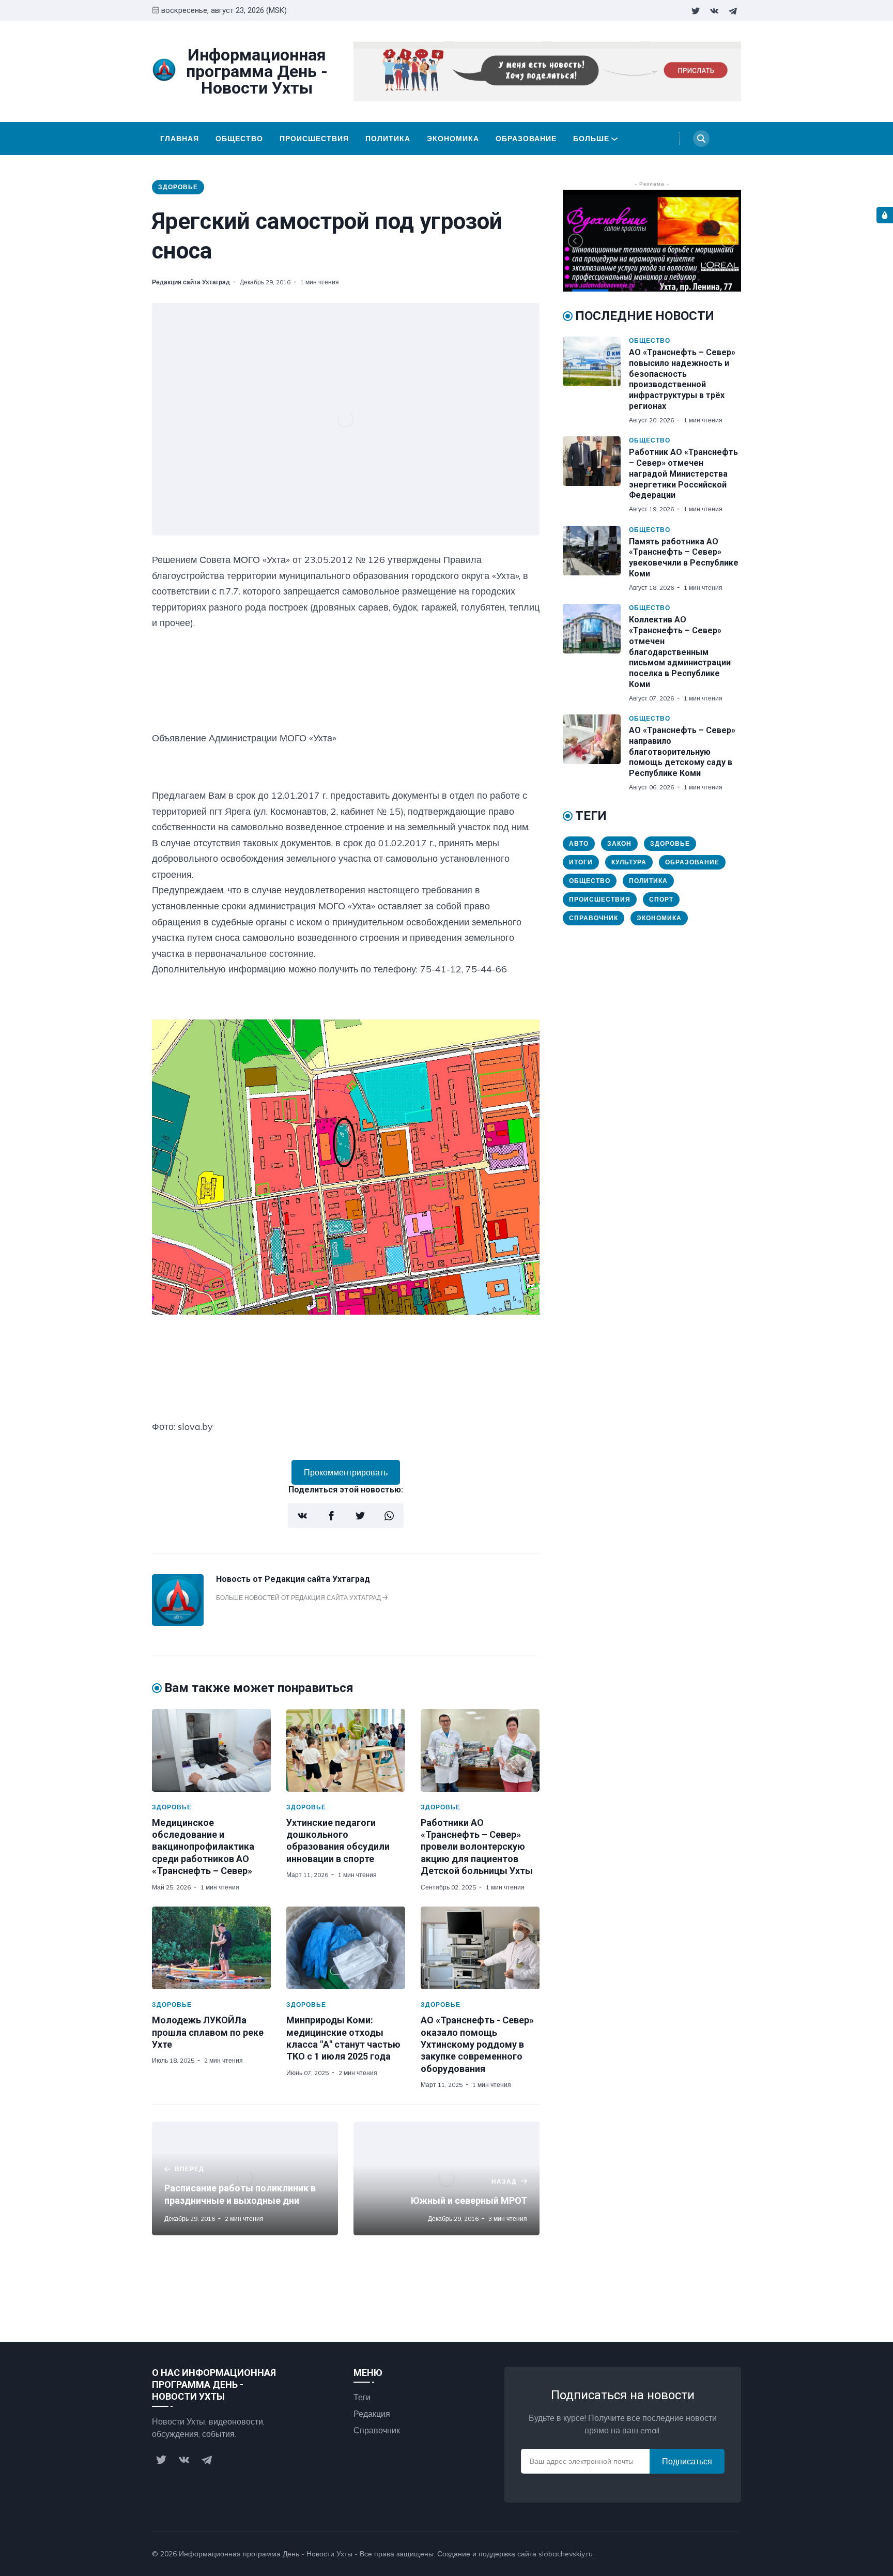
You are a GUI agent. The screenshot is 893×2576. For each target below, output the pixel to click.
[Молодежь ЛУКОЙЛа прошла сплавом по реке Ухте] (211, 1948)
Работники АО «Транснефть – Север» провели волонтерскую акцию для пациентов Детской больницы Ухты (477, 1847)
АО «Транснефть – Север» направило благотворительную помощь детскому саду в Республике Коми (682, 752)
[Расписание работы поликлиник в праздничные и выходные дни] (245, 2178)
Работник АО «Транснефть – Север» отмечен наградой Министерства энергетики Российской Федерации (683, 474)
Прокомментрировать (346, 1472)
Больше (591, 139)
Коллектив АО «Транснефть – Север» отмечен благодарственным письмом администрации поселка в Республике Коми (680, 652)
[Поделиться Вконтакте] (302, 1516)
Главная (180, 139)
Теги (362, 2397)
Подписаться (687, 2461)
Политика (388, 139)
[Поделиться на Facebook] (331, 1516)
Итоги (581, 862)
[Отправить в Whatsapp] (389, 1516)
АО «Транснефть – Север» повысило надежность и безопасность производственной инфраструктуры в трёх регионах (682, 379)
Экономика (453, 139)
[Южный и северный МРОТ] (446, 2178)
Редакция (372, 2414)
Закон (619, 843)
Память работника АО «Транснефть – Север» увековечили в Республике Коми (684, 558)
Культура (629, 862)
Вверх (719, 2554)
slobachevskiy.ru (566, 2554)
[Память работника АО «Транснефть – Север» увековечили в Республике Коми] (596, 559)
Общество (239, 139)
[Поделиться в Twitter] (360, 1516)
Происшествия (314, 139)
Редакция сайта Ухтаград (191, 282)
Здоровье (178, 187)
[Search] (701, 139)
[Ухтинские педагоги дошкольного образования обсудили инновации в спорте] (346, 1750)
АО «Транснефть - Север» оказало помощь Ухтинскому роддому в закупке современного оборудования (477, 2044)
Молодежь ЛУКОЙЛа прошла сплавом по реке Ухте (208, 2032)
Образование (526, 139)
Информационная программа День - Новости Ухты (266, 2554)
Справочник (594, 918)
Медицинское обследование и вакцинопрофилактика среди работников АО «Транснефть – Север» (203, 1847)
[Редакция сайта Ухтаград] (178, 1623)
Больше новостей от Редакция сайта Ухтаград (299, 1598)
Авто (579, 843)
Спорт (661, 899)
